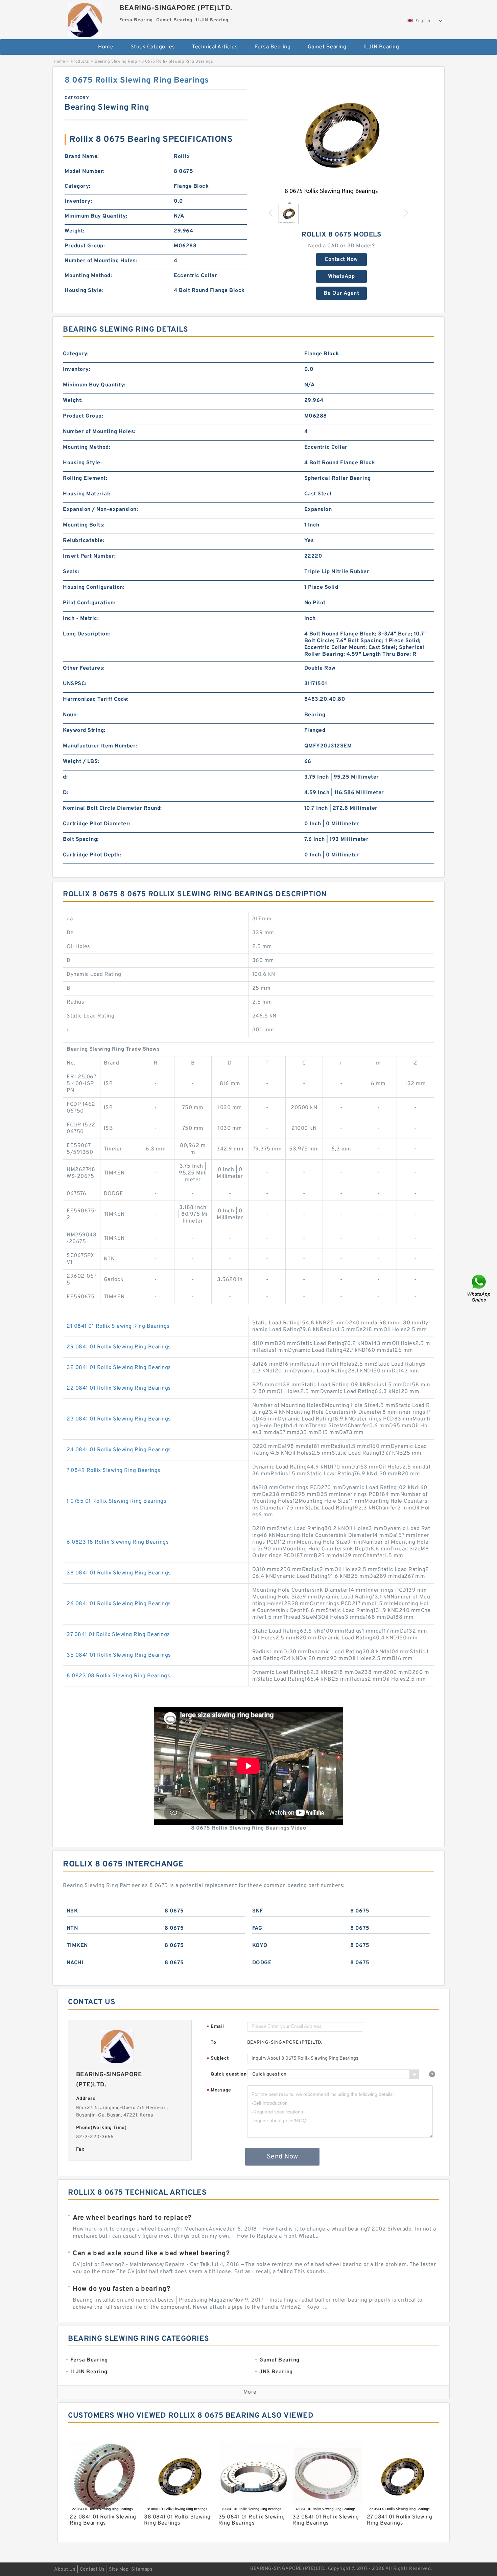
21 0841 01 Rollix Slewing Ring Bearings (118, 1326)
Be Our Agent (341, 293)
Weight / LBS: (81, 762)
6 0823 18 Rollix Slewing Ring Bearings (118, 1542)
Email (215, 2027)
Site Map (119, 2569)
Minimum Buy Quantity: (96, 216)
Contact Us (92, 2569)
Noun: (70, 715)
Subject (218, 2059)
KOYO (260, 1946)
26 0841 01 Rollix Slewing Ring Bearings (119, 1604)
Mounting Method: (88, 276)
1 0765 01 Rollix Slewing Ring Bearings (116, 1501)
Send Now (282, 2157)
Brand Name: (82, 157)
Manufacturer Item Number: (100, 746)
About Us (65, 2569)
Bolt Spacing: (81, 839)
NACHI (75, 1963)
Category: (78, 186)
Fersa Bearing (273, 47)
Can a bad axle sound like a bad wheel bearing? (151, 2254)
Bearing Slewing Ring (116, 62)
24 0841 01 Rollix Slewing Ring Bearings (119, 1450)
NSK (72, 1911)
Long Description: (87, 634)
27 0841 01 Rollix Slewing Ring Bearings (118, 1635)
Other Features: (84, 668)
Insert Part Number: (89, 556)
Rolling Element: (85, 478)
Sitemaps (142, 2569)
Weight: (75, 231)
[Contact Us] (479, 1288)
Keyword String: (84, 731)
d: (65, 777)
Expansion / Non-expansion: (100, 510)
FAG (257, 1928)
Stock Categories (153, 47)
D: (66, 793)
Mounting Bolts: (84, 525)
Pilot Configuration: (89, 603)
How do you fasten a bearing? (121, 2289)
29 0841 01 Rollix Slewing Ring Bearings (119, 1347)
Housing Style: (84, 291)
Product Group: (85, 246)
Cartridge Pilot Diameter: (97, 824)
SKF (258, 1911)
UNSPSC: (75, 684)
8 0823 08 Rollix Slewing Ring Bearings (118, 1676)
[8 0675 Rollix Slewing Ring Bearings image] (341, 136)
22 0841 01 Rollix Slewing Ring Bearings (119, 1388)
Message (219, 2091)
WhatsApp (341, 276)
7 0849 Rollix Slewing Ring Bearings (114, 1471)
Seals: (71, 572)
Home (106, 47)
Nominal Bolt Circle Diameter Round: (112, 808)
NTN (72, 1928)
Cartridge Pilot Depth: (92, 855)
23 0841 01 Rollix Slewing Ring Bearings (119, 1419)
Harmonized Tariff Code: (96, 699)
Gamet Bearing (327, 47)
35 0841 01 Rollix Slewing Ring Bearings (119, 1655)
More (250, 2392)
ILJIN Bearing (381, 47)
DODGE (262, 1963)
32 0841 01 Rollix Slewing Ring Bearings (119, 1368)
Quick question (229, 2074)
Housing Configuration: (94, 587)
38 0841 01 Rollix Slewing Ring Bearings (119, 1573)
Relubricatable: (84, 541)
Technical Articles (215, 47)
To (213, 2043)
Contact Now (341, 260)
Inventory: (78, 201)
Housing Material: (87, 494)
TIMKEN (77, 1946)
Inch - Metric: (81, 619)
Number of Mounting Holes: (101, 261)
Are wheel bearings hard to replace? (132, 2218)
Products (80, 62)
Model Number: (85, 172)
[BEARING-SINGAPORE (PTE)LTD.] (85, 18)
